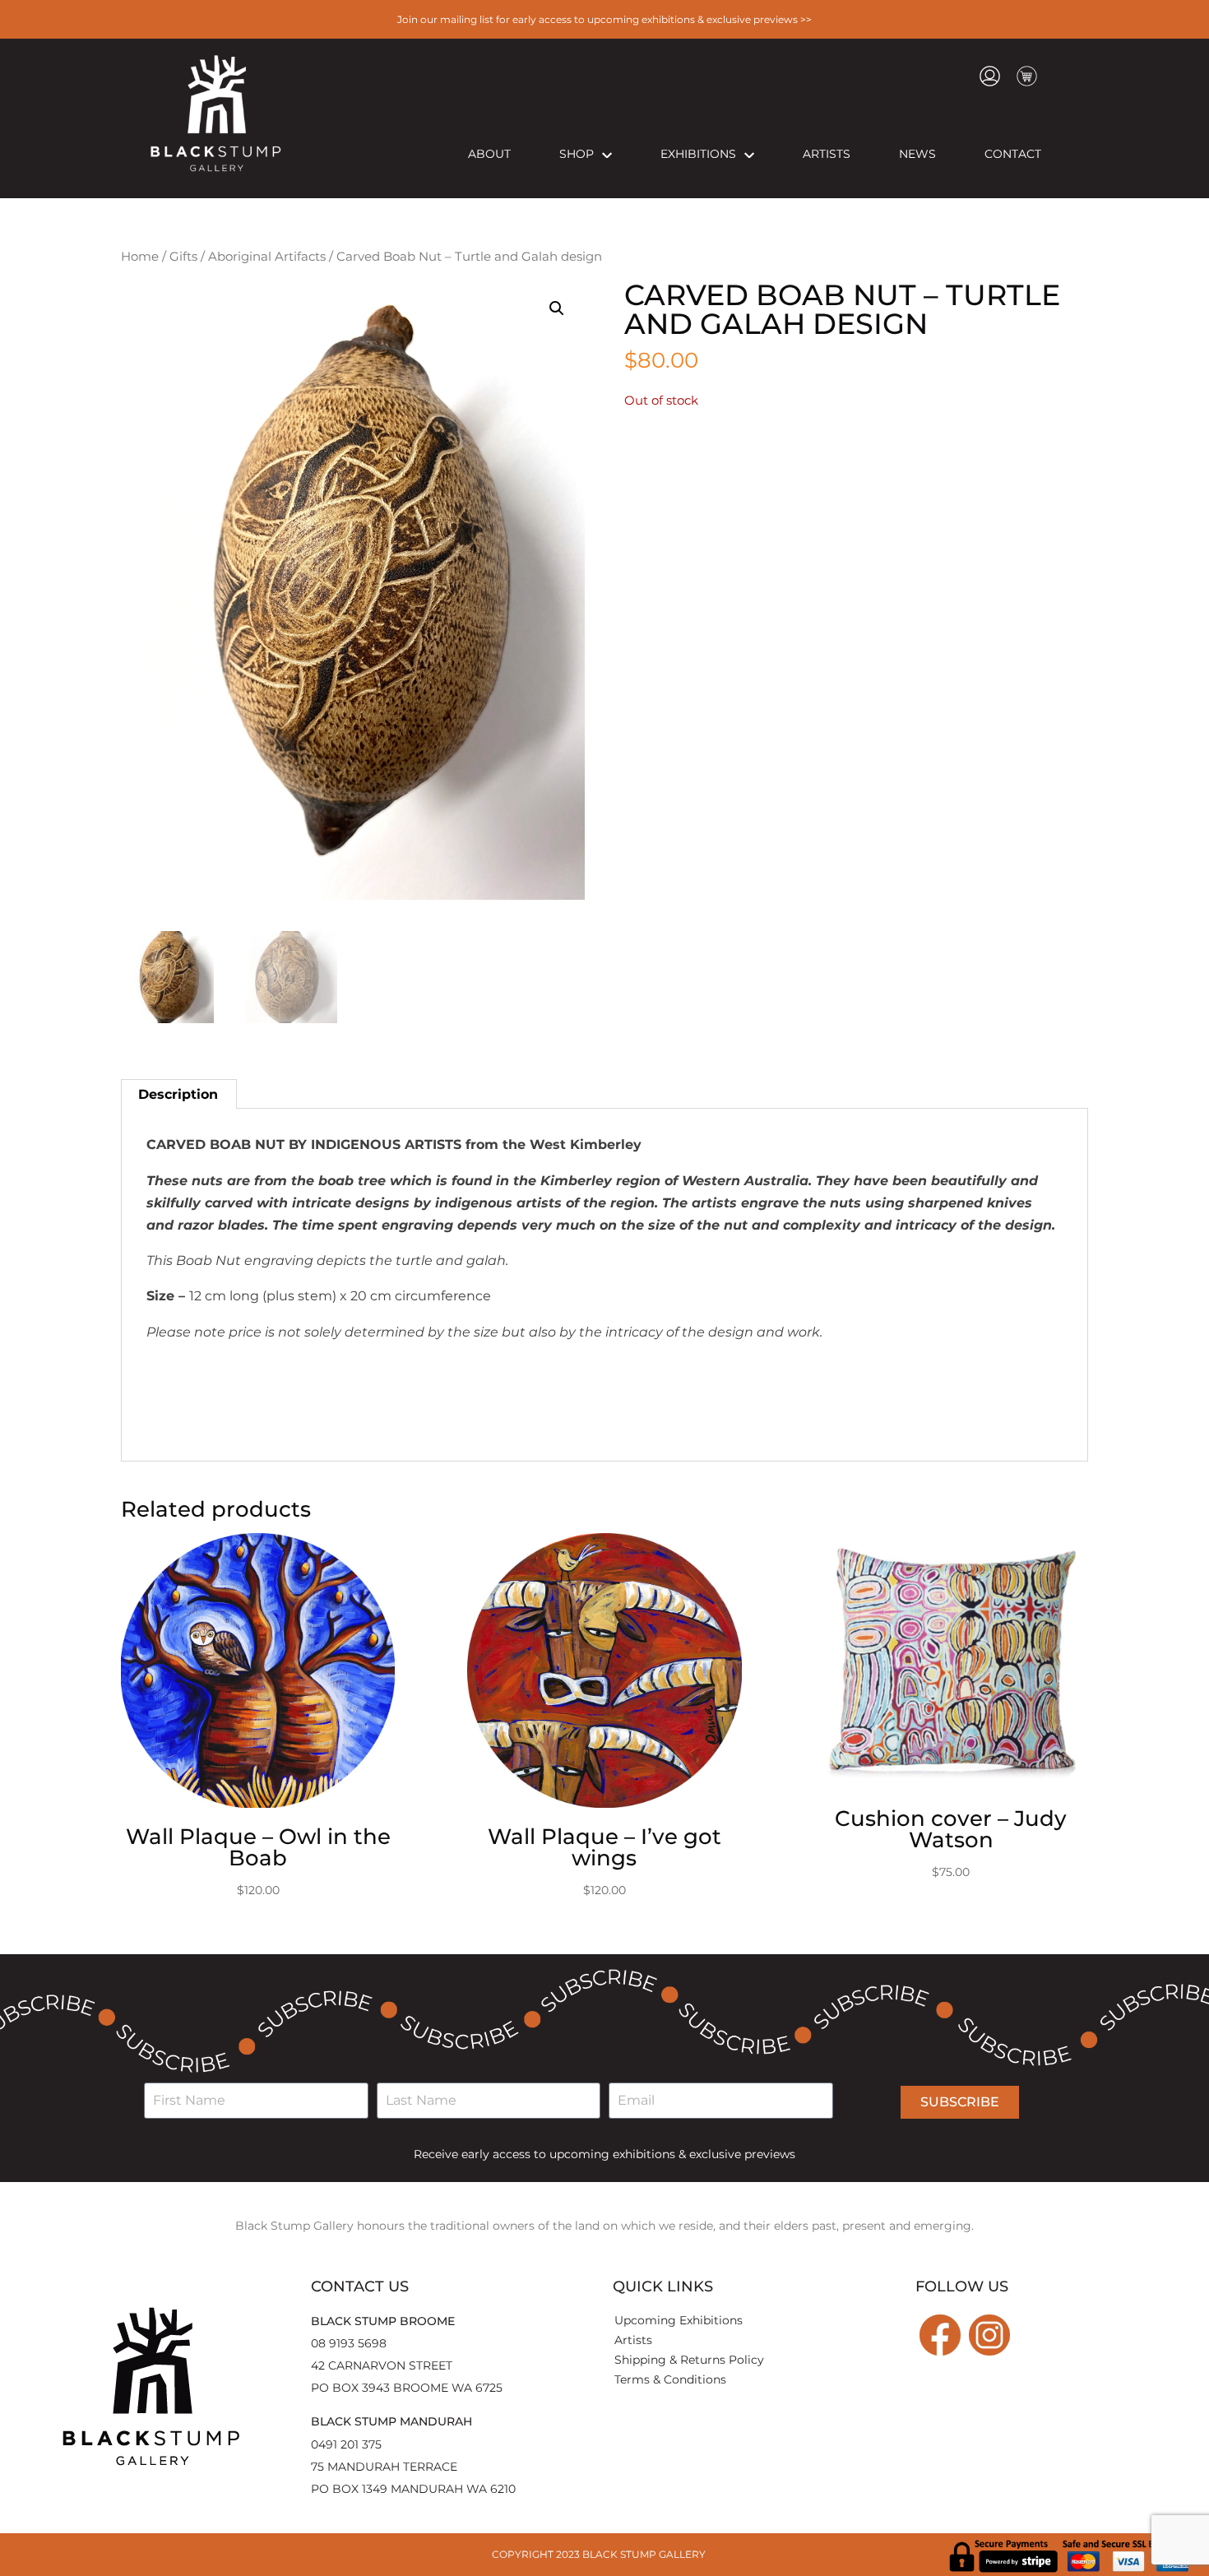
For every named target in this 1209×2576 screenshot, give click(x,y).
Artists (827, 154)
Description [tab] (178, 1094)
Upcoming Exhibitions (679, 2320)
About (489, 154)
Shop (577, 154)
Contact (1013, 154)
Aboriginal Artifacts (267, 257)
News (917, 154)
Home (140, 257)
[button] (557, 308)
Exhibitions (698, 154)
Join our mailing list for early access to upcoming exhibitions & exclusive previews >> (604, 19)
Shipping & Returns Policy (689, 2360)
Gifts (183, 257)
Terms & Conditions (670, 2379)
